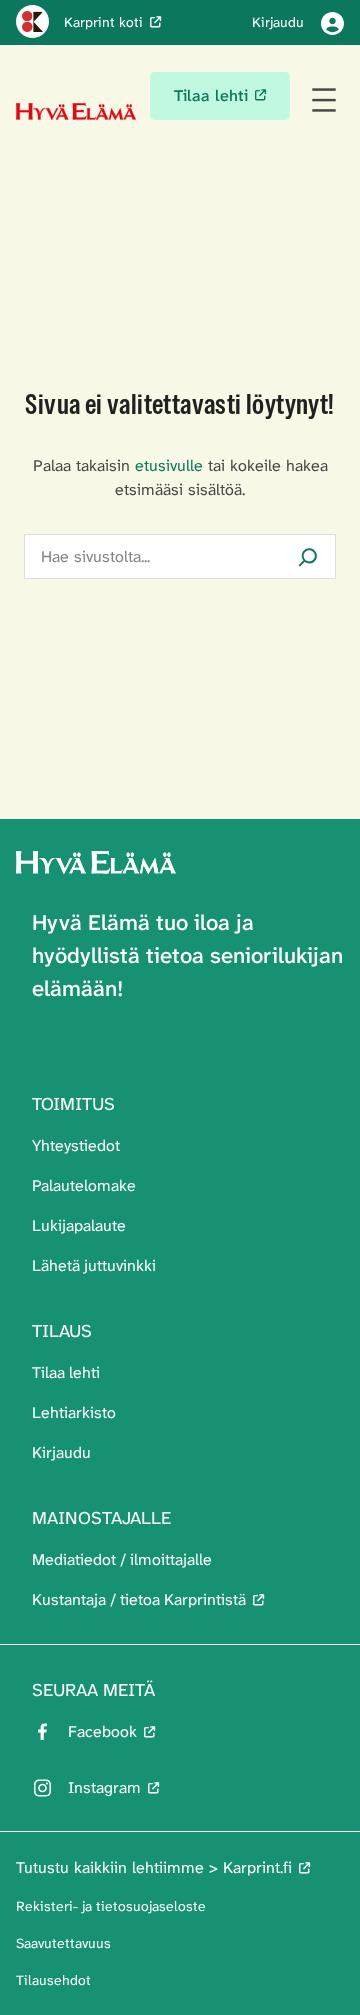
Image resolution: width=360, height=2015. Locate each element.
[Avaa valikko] (324, 100)
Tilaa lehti (66, 1372)
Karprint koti (103, 22)
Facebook (102, 1731)
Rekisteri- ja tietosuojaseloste (111, 1906)
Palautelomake (84, 1185)
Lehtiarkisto (74, 1412)
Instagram (104, 1787)
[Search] (308, 556)
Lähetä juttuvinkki (94, 1265)
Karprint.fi (257, 1867)
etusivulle (169, 465)
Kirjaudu (61, 1452)
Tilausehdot (53, 1980)
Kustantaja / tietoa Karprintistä (139, 1599)
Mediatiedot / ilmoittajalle (122, 1559)
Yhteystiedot (76, 1145)
